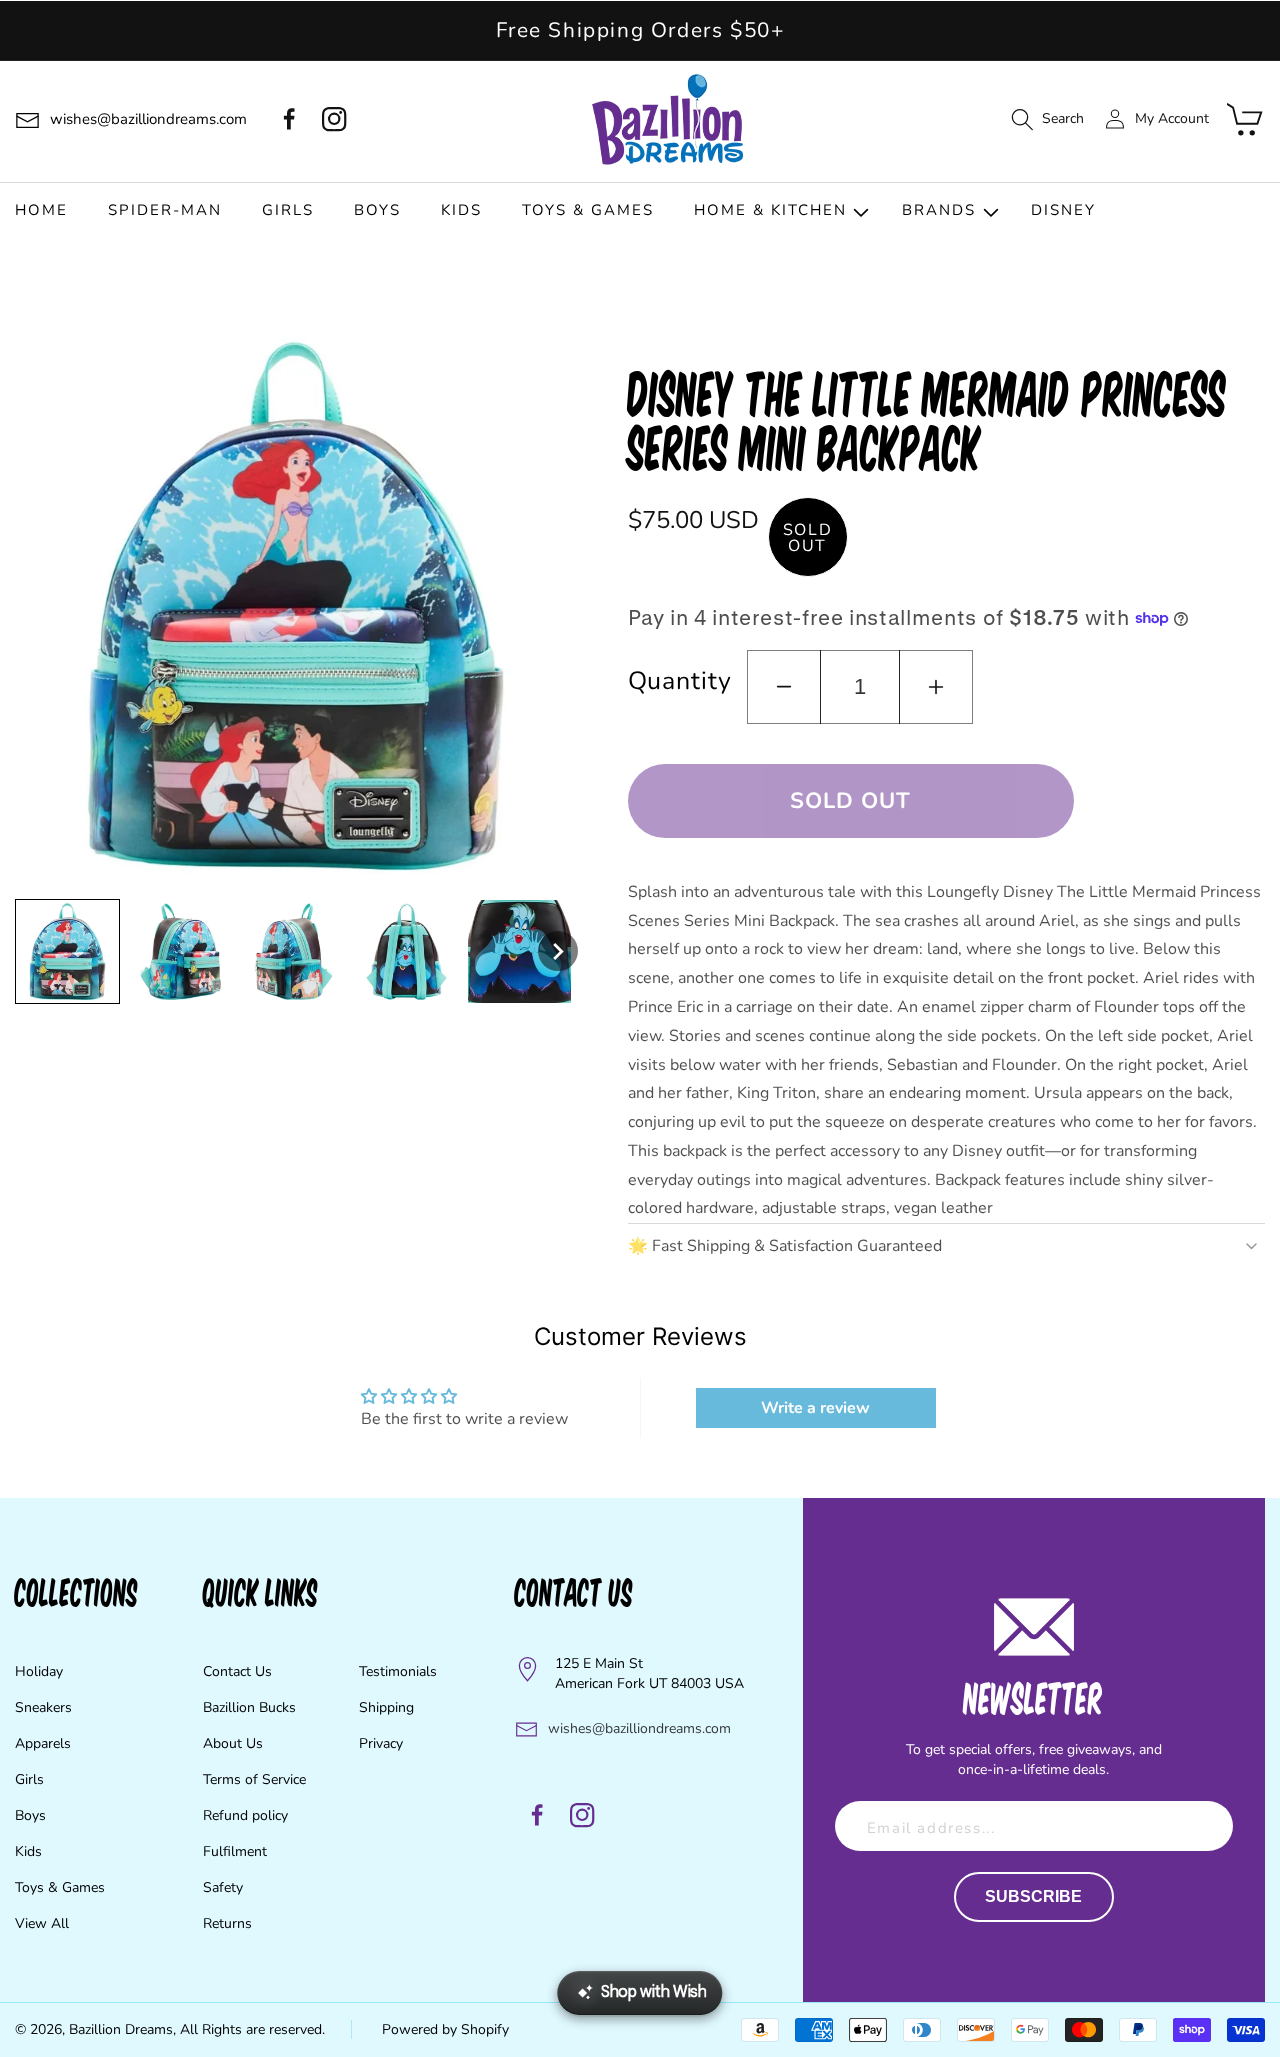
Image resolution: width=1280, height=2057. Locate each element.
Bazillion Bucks (249, 1707)
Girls (29, 1779)
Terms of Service (254, 1779)
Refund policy (245, 1815)
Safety (223, 1887)
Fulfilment (235, 1851)
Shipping (386, 1707)
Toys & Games (60, 1887)
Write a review (815, 1408)
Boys (30, 1815)
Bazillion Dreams (121, 2029)
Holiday (39, 1671)
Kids (28, 1851)
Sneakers (43, 1707)
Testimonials (398, 1671)
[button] (1047, 119)
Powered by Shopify (445, 2029)
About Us (233, 1743)
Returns (227, 1923)
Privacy (381, 1743)
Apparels (43, 1743)
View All (42, 1923)
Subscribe (1033, 1896)
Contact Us (237, 1671)
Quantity (680, 681)
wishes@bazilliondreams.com (639, 1728)
